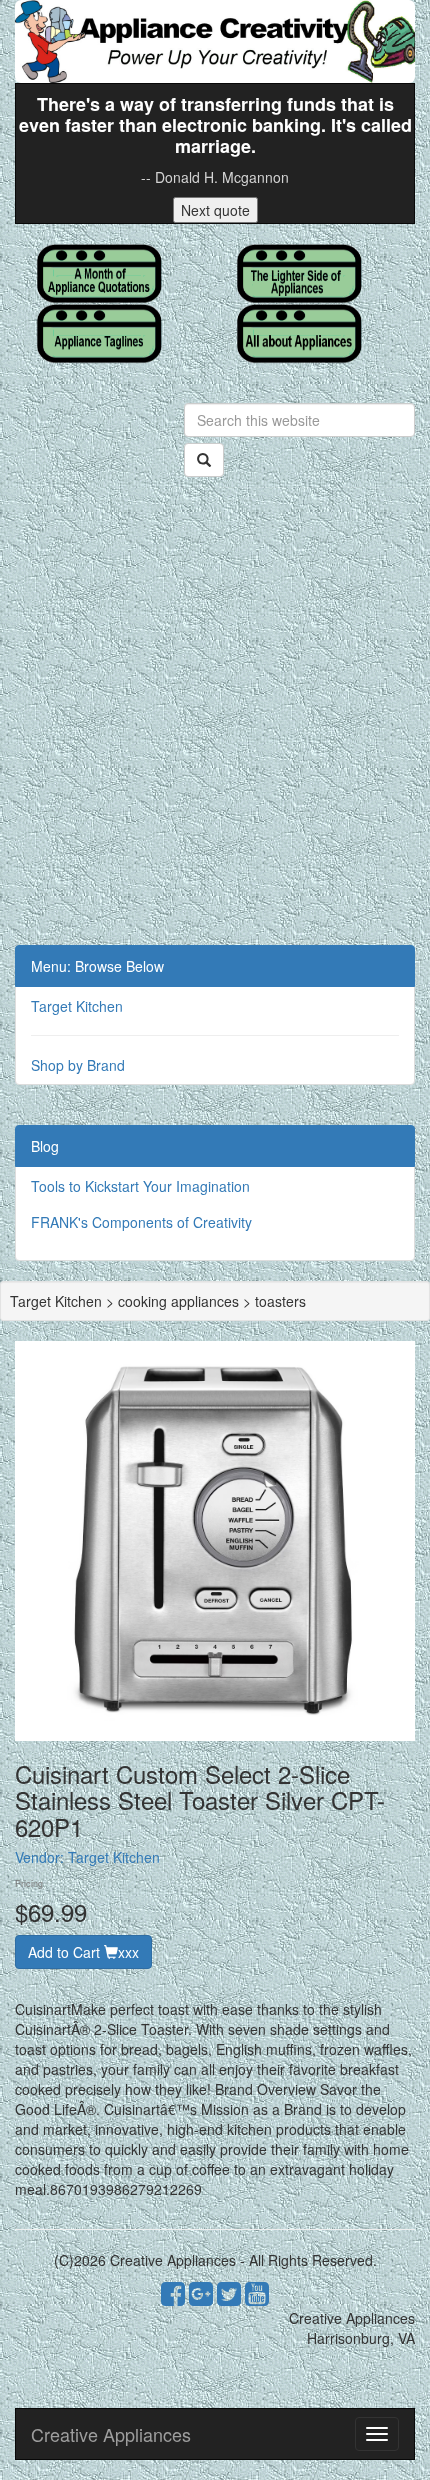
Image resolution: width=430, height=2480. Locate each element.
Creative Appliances (111, 2434)
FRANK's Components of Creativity (141, 1222)
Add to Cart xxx (83, 1952)
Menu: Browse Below (97, 966)
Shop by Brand (78, 1065)
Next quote (215, 210)
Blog (45, 1146)
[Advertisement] (215, 720)
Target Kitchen (77, 1006)
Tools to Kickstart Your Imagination (140, 1186)
